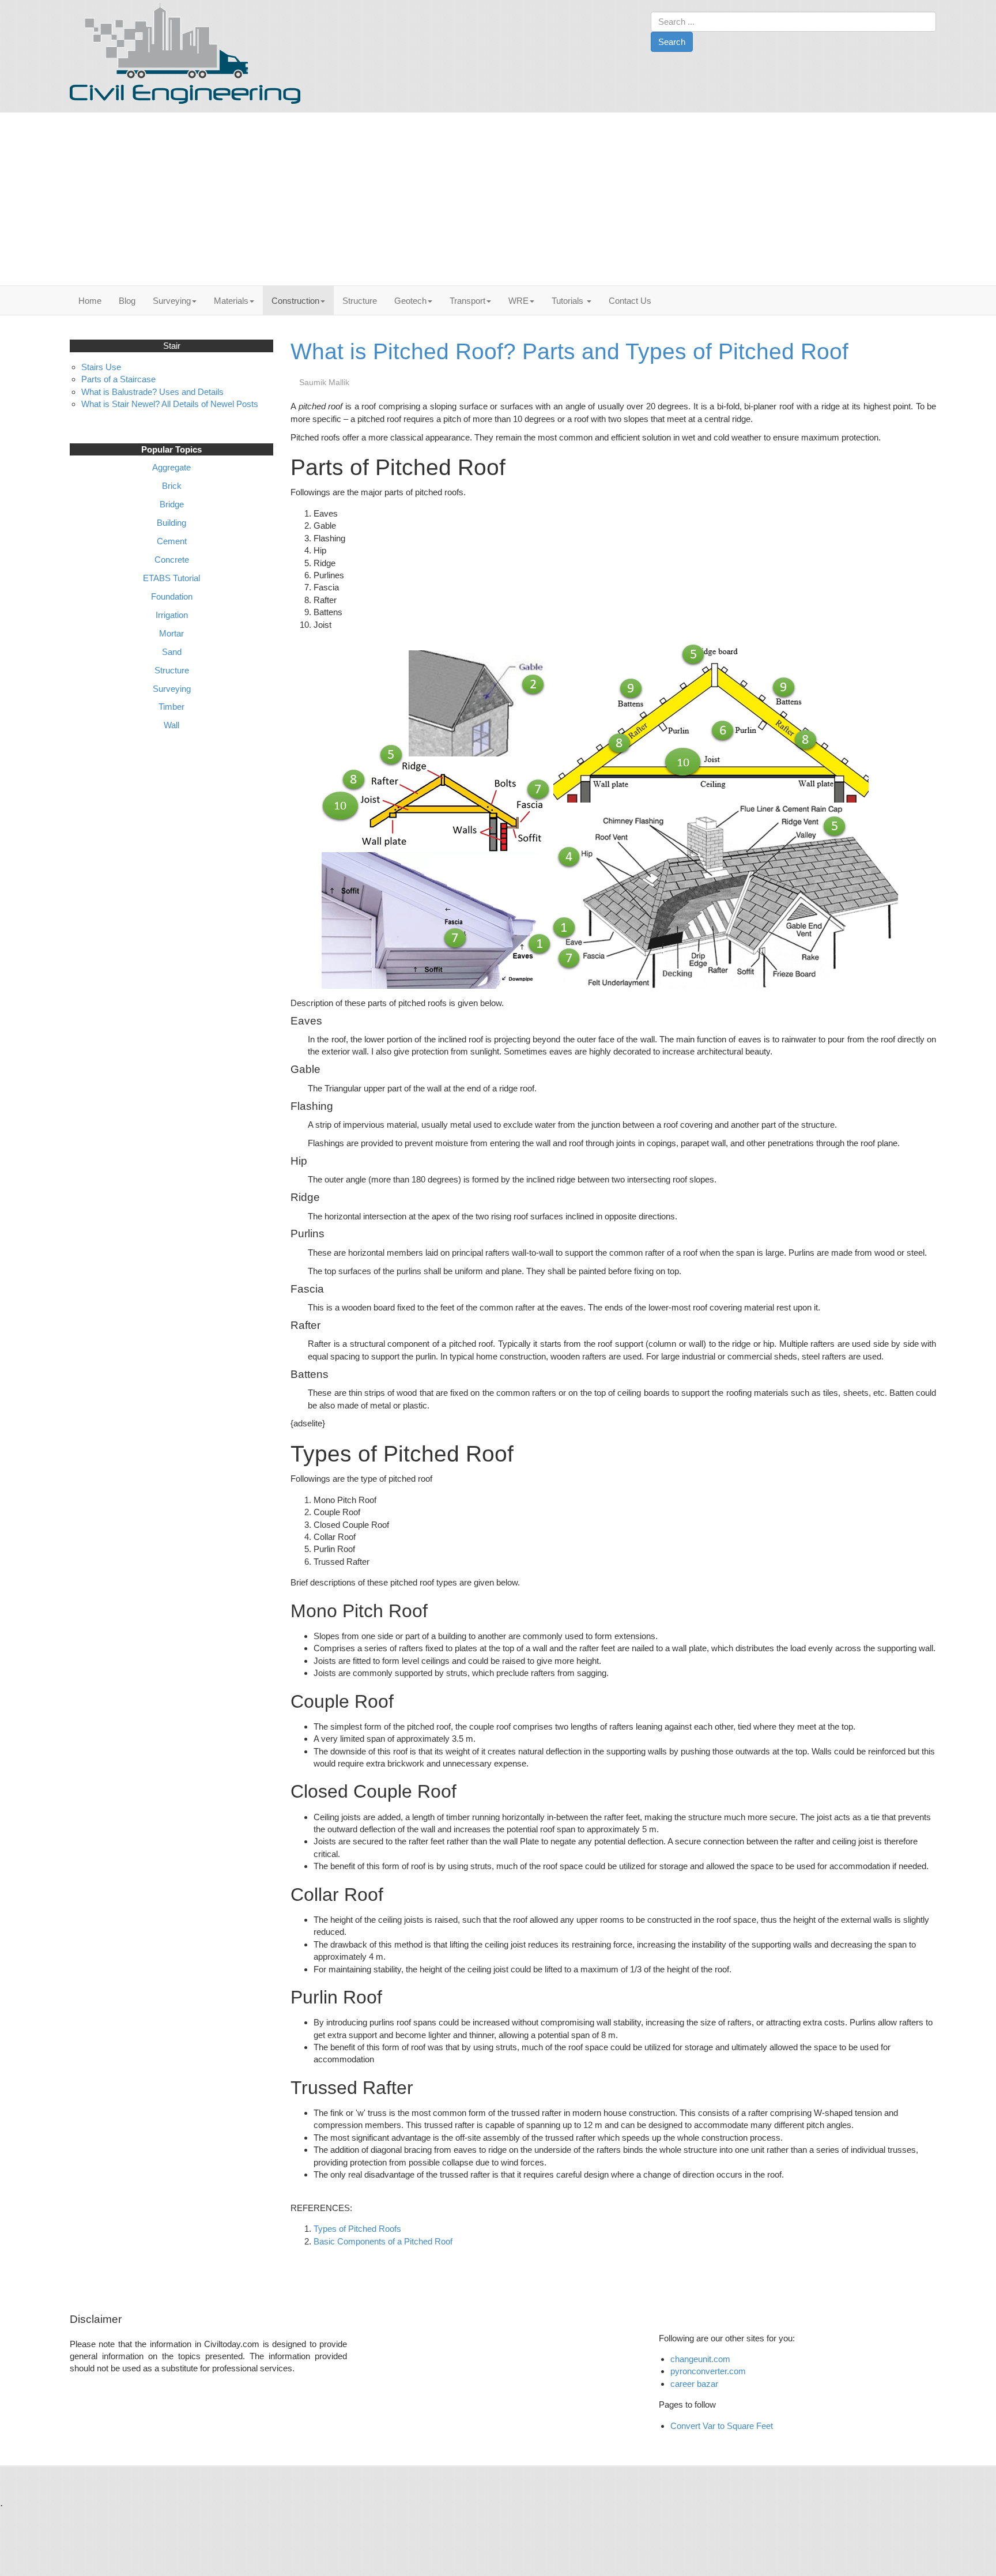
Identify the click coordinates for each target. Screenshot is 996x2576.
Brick (172, 486)
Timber (171, 707)
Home (90, 301)
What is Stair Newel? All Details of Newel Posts (170, 404)
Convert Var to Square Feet (722, 2426)
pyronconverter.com (708, 2371)
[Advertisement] (498, 199)
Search (672, 42)
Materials (231, 301)
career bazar (695, 2384)
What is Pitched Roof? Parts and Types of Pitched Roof (569, 351)
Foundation (172, 596)
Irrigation (172, 615)
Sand (172, 652)
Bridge (172, 504)
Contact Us (630, 301)
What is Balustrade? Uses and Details (152, 392)
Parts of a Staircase (118, 379)
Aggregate (171, 467)
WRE (518, 301)
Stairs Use (101, 367)
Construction (295, 301)
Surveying (172, 301)
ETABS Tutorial (171, 578)
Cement (172, 541)
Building (171, 523)
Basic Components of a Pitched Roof (383, 2241)
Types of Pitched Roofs (357, 2229)
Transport (467, 301)
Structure (360, 301)
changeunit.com (700, 2359)
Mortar (171, 633)
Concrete (172, 560)
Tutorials (569, 301)
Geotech (410, 301)
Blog (127, 301)
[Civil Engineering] (185, 53)
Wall (171, 725)
